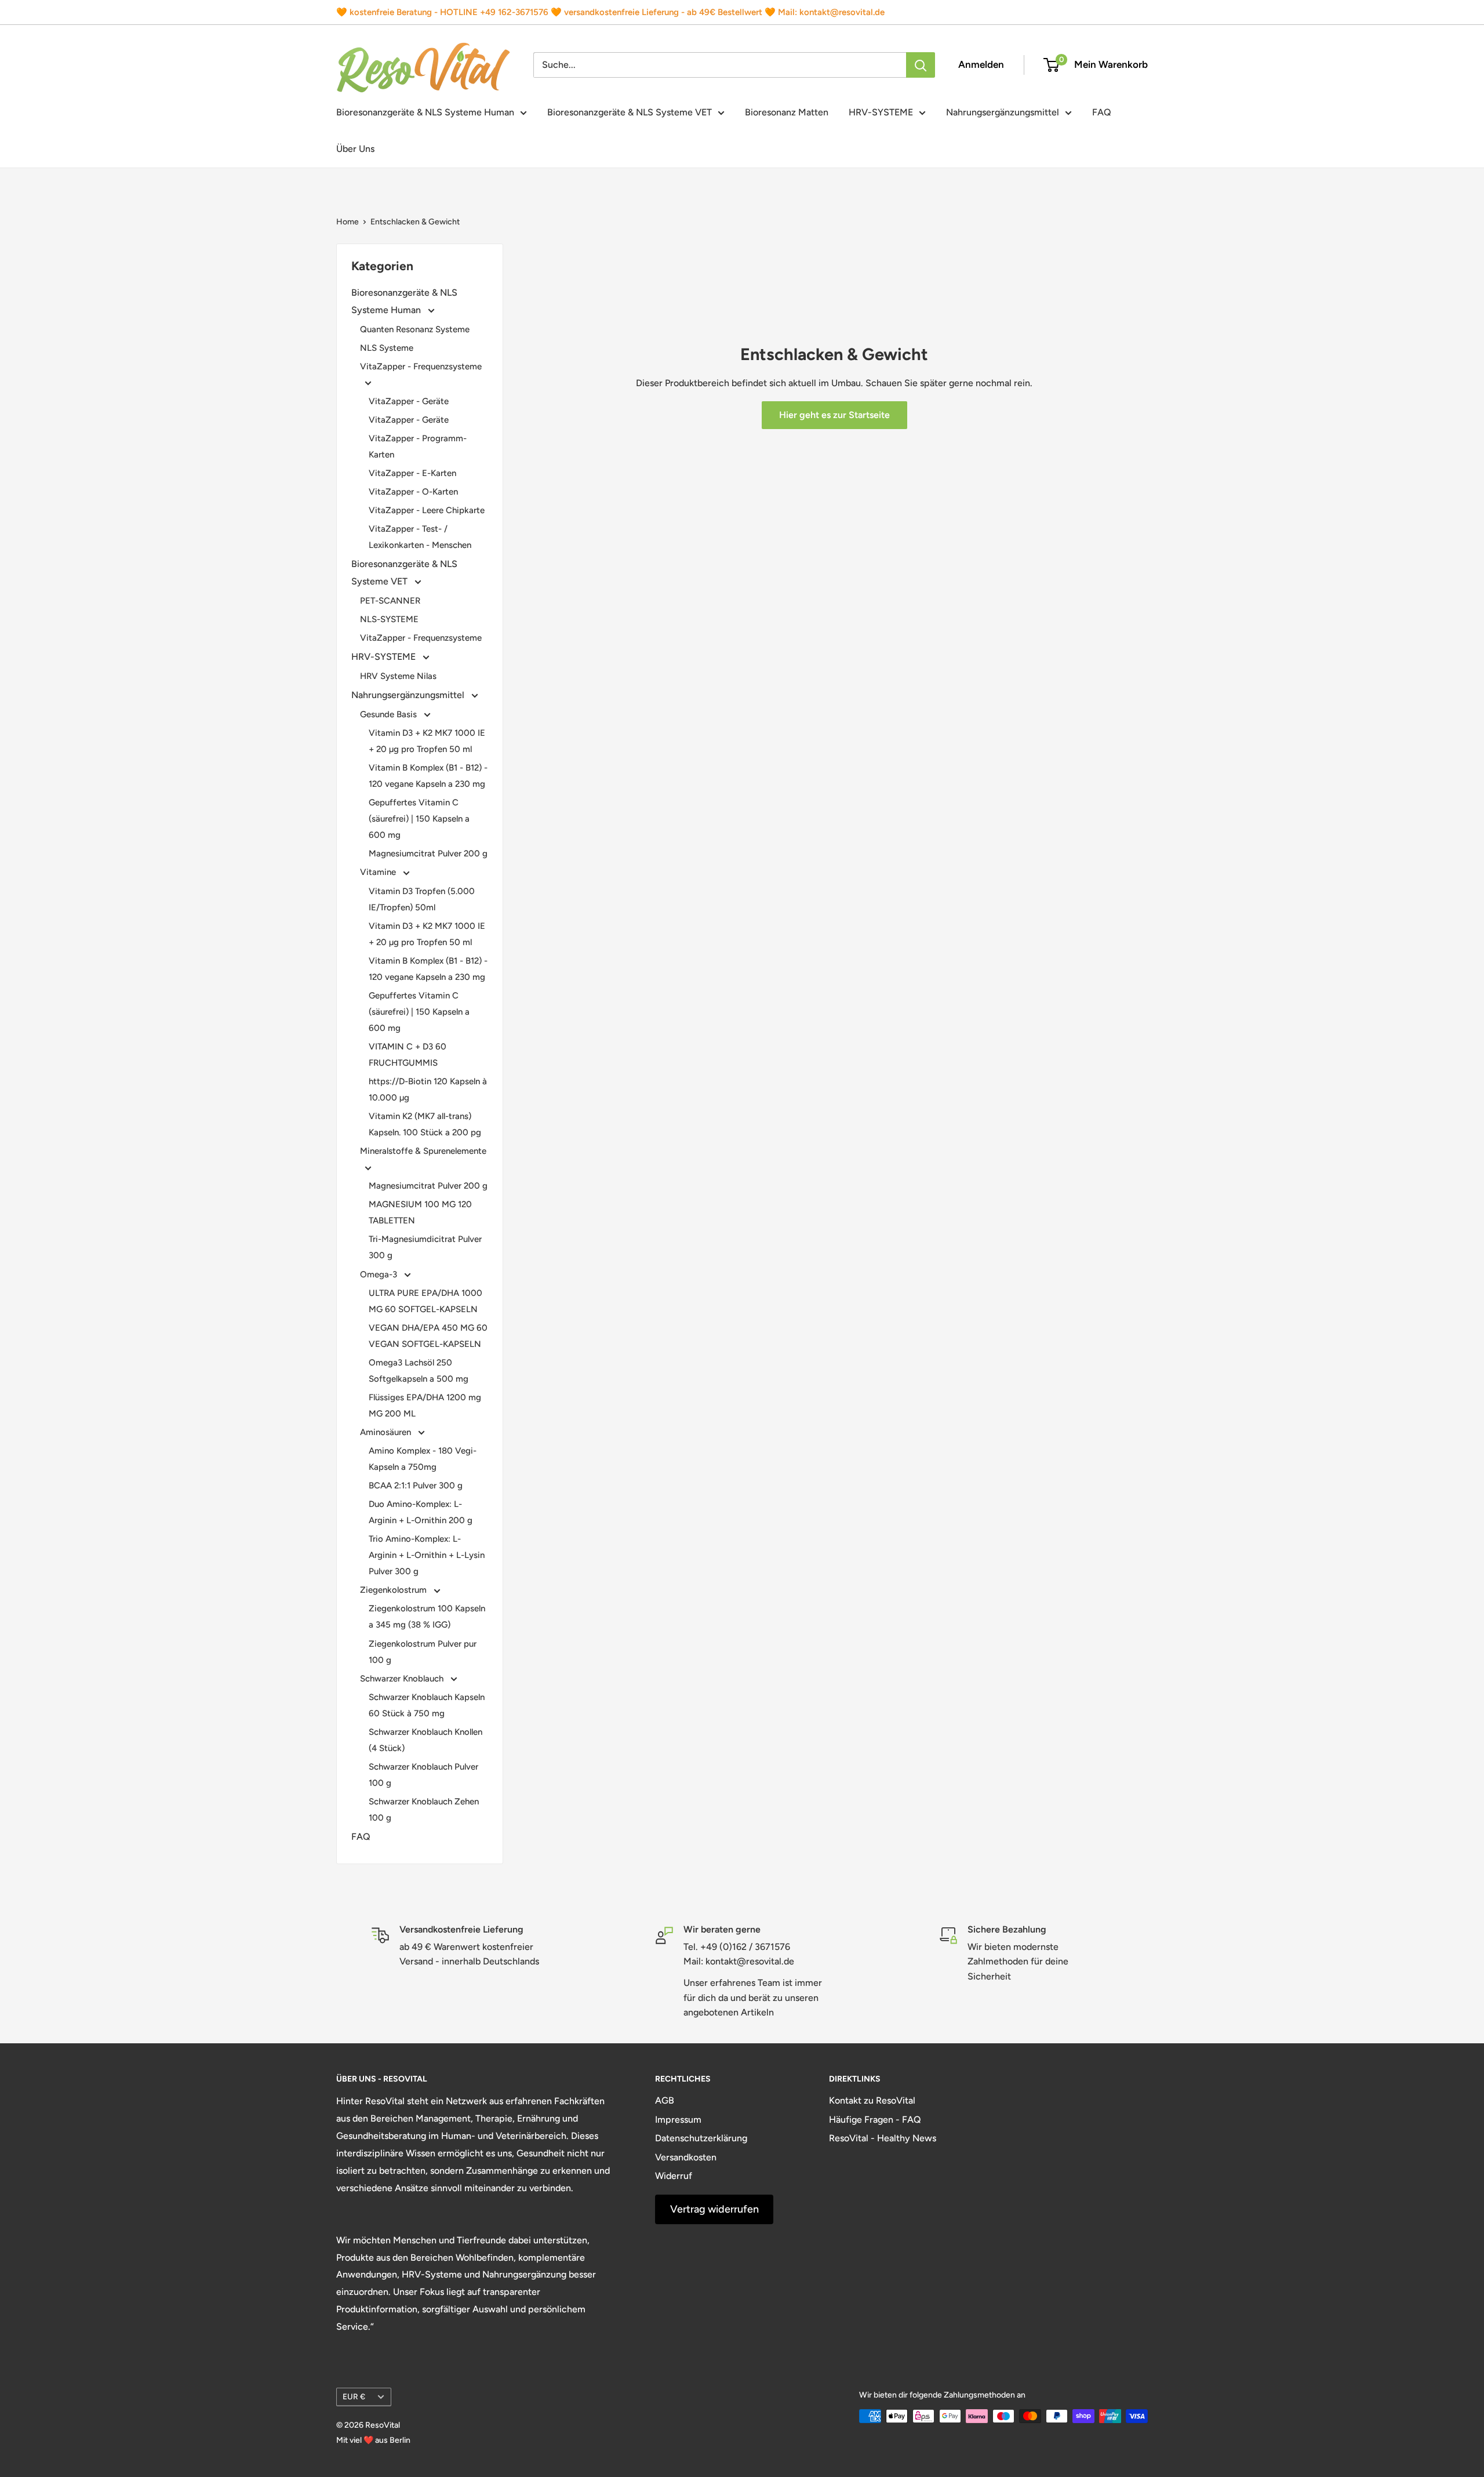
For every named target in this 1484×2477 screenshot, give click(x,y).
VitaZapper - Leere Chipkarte (427, 510)
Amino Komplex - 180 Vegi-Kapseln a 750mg (423, 1459)
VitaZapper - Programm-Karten (418, 446)
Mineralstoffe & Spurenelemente (423, 1151)
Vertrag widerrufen (714, 2209)
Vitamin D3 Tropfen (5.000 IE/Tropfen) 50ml (422, 899)
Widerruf (674, 2176)
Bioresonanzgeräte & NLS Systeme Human (425, 112)
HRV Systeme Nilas (398, 676)
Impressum (678, 2120)
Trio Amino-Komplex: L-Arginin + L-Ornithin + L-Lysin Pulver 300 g (427, 1555)
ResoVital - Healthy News (883, 2138)
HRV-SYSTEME (881, 112)
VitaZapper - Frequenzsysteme (421, 366)
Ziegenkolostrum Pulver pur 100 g (423, 1652)
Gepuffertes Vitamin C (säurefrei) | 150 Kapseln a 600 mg (419, 819)
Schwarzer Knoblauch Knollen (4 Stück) (425, 1740)
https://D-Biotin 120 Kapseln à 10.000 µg (428, 1089)
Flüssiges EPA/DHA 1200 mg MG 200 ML (425, 1405)
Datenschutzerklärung (701, 2138)
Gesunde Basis (390, 714)
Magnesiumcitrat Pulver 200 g (428, 853)
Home (348, 222)
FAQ (1102, 112)
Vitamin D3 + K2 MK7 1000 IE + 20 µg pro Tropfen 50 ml (427, 741)
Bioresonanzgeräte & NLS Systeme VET (630, 112)
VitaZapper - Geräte (409, 401)
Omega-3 (380, 1274)
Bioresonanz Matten (787, 112)
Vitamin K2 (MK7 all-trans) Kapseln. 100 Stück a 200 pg (425, 1124)
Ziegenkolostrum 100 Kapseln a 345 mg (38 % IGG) (427, 1617)
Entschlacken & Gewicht (415, 222)
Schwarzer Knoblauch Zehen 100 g (424, 1810)
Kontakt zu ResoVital (872, 2100)
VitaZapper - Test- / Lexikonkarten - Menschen (420, 537)
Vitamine (379, 872)
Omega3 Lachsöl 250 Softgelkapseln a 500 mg (419, 1371)
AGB (665, 2100)
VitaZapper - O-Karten (413, 492)
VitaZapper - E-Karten (412, 473)
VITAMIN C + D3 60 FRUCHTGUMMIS (408, 1055)
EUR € (354, 2396)
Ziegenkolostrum (394, 1590)
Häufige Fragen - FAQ (875, 2120)
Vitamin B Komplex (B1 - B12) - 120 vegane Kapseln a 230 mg (428, 776)
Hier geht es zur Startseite (834, 415)
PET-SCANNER (390, 601)
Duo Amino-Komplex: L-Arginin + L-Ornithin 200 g (421, 1512)
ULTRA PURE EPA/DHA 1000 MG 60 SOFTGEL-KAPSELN (425, 1301)
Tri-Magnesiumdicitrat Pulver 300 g (425, 1247)
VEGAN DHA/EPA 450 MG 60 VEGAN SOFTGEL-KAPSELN (428, 1336)
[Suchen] (921, 65)
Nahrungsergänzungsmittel (1003, 112)
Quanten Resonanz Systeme (415, 329)
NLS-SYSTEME (389, 619)
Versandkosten (686, 2157)
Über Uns (355, 149)
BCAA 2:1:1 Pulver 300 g (416, 1486)
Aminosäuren (387, 1432)
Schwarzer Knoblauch (403, 1679)
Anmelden (981, 64)
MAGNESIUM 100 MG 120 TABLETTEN (420, 1212)
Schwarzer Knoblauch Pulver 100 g (423, 1775)
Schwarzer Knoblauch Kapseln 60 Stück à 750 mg (427, 1705)
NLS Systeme (387, 348)
